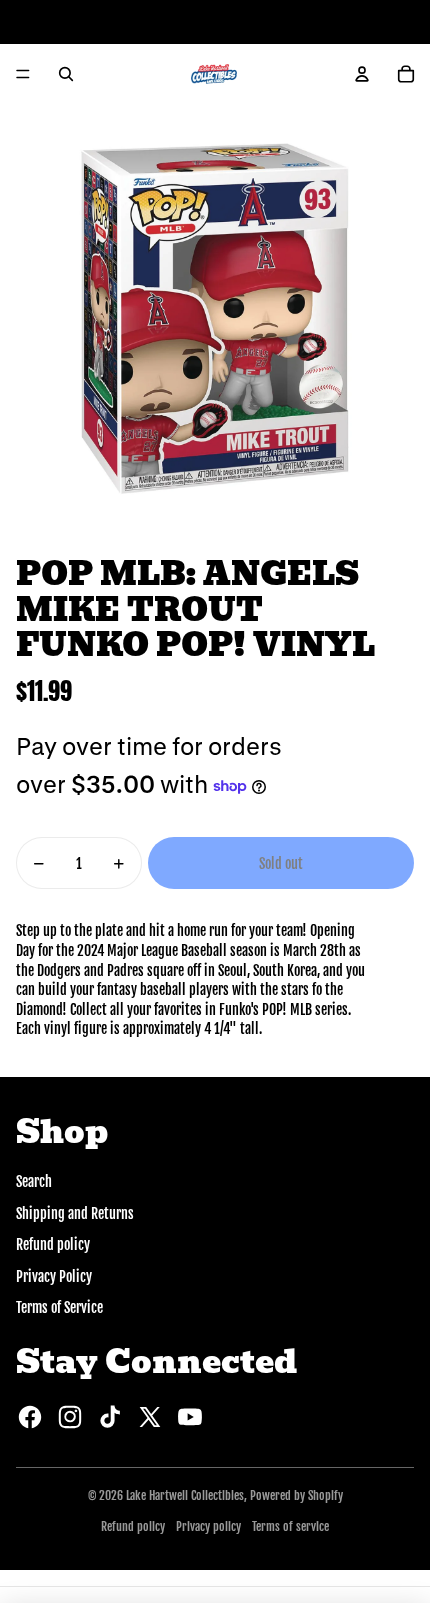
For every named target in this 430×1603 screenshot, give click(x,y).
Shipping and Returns (75, 1213)
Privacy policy (208, 1526)
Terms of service (290, 1526)
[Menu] (23, 74)
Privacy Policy (54, 1276)
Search (34, 1181)
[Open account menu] (362, 74)
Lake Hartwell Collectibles (185, 1495)
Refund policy (53, 1244)
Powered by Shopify (296, 1495)
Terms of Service (59, 1307)
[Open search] (66, 74)
